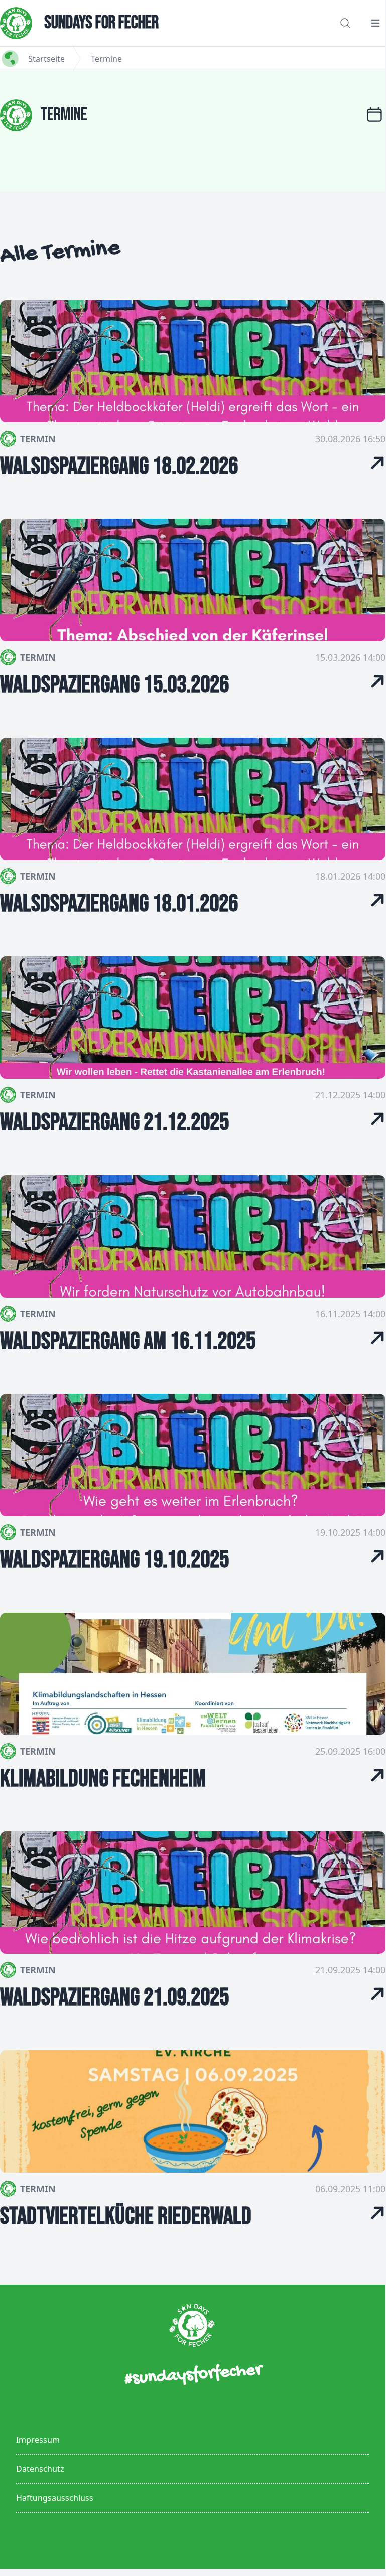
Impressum (38, 2440)
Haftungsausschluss (55, 2498)
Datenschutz (40, 2469)
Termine (106, 59)
